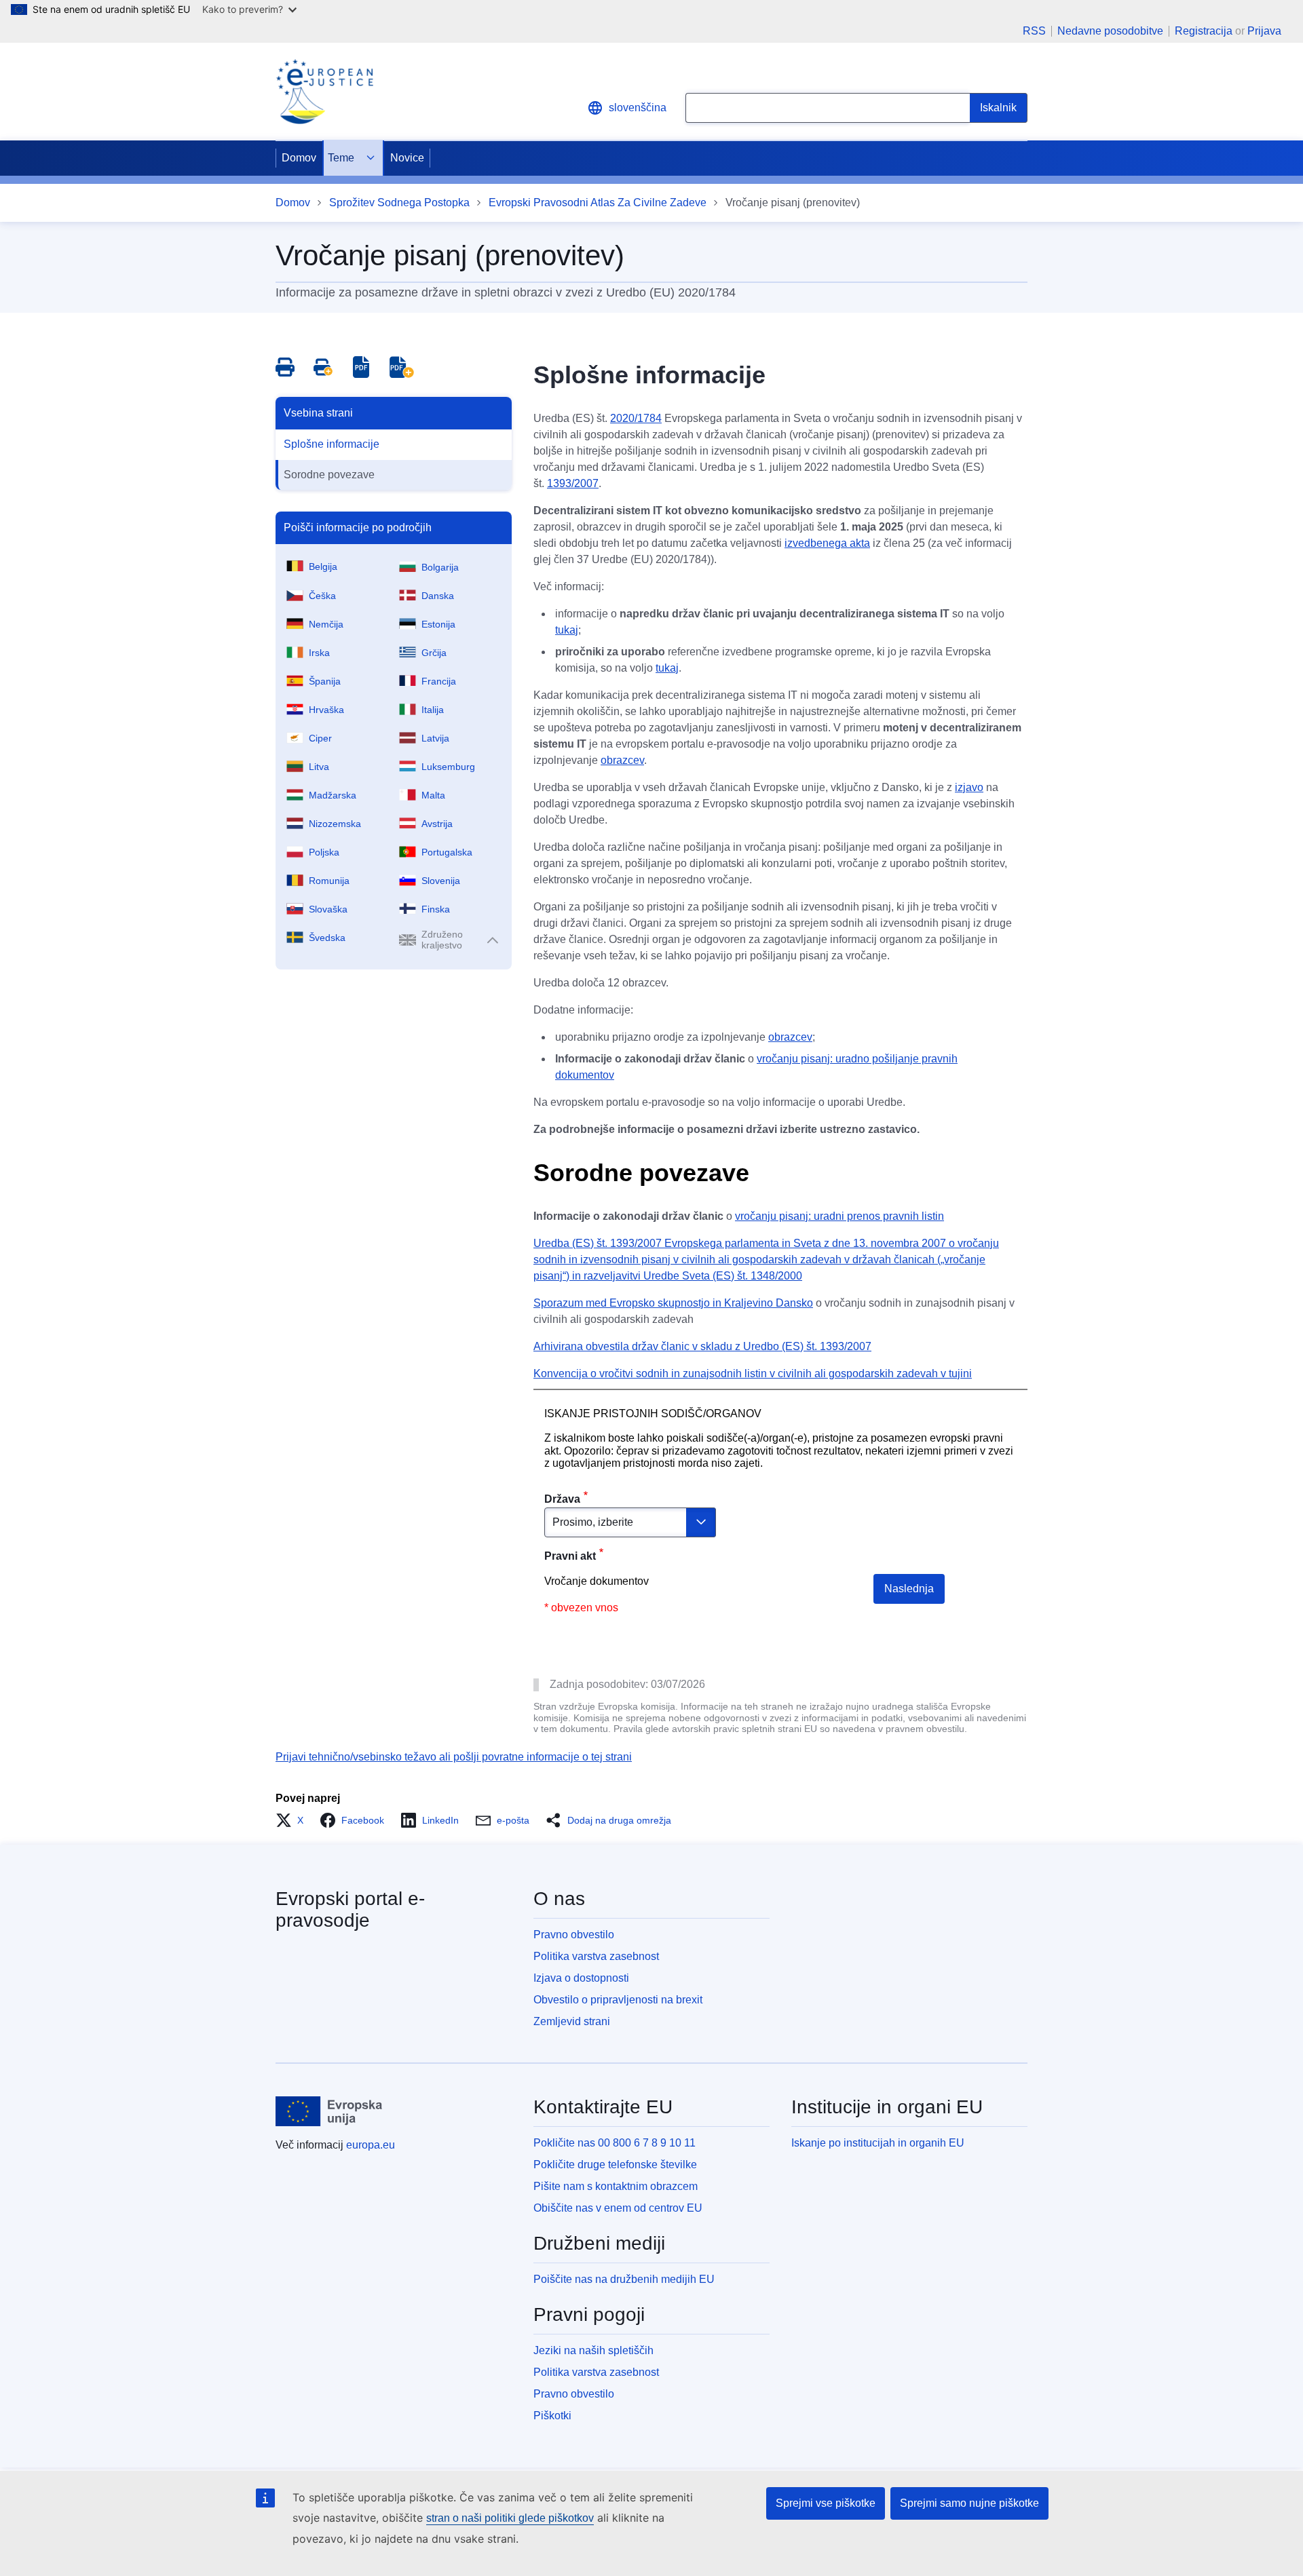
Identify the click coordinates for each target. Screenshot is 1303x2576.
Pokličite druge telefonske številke (615, 2165)
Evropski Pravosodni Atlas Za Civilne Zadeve (598, 203)
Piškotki (552, 2416)
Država (562, 1499)
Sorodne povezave (329, 475)
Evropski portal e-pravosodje (350, 1909)
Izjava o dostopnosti (581, 1978)
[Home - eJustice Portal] (324, 92)
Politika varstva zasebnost (596, 1956)
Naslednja (909, 1589)
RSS (1034, 31)
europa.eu (371, 2145)
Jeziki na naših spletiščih (593, 2350)
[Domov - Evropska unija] (329, 2111)
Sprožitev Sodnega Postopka (399, 203)
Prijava (1264, 31)
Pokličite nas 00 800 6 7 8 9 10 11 (615, 2143)
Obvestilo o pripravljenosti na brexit (618, 2000)
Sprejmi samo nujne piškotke (969, 2503)
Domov (299, 158)
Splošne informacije (332, 444)
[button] (294, 1820)
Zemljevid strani (572, 2021)
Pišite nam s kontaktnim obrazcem (616, 2186)
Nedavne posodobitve (1110, 31)
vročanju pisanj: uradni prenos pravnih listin (839, 1216)
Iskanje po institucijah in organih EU (878, 2143)
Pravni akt (570, 1556)
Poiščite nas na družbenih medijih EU (624, 2279)
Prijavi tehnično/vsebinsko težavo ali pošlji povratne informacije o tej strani (454, 1757)
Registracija (1204, 31)
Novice (407, 158)
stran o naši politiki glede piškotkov (510, 2518)
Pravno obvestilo (574, 1935)
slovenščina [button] (638, 108)
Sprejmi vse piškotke (826, 2503)
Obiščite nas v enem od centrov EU (618, 2208)
